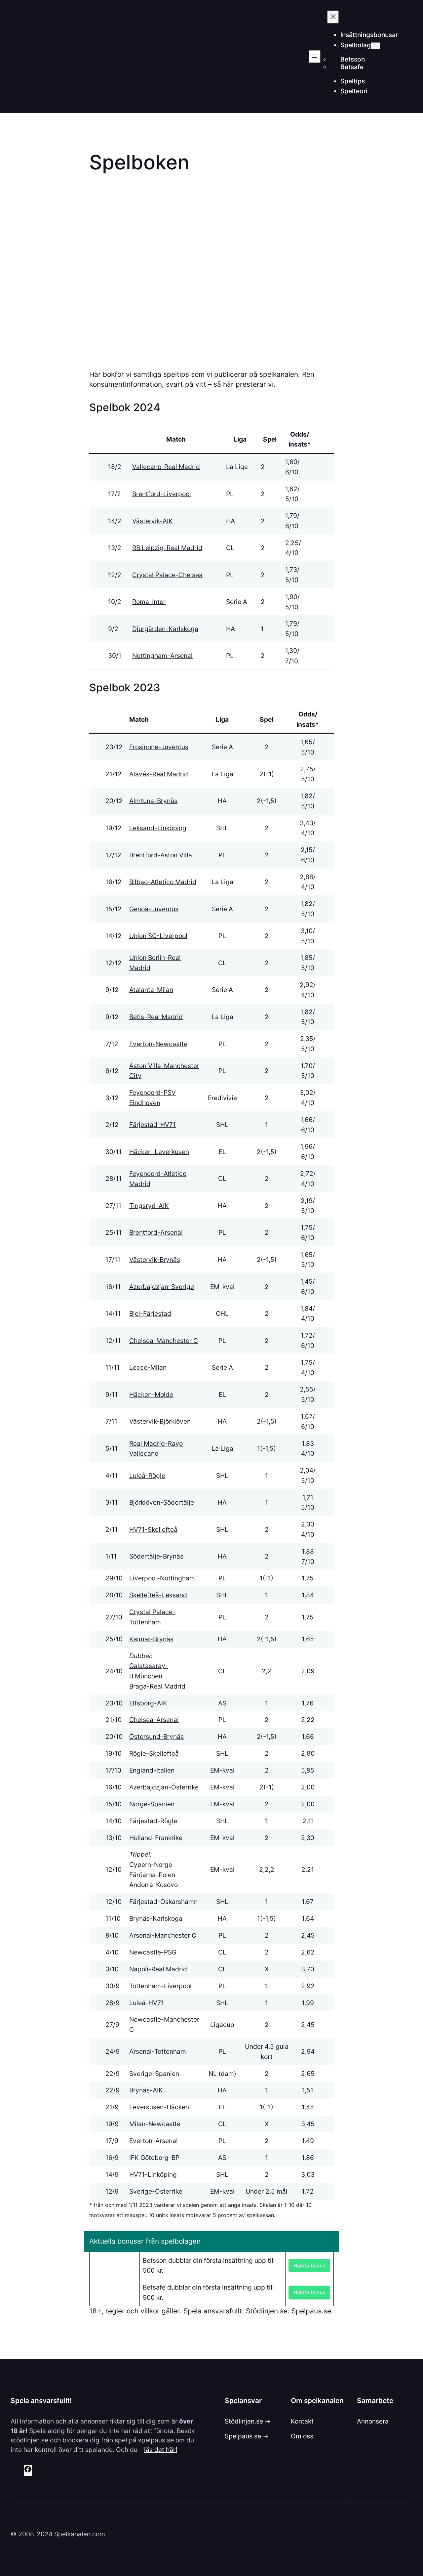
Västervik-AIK (153, 521)
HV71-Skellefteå (153, 1529)
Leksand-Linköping (158, 828)
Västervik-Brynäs (155, 1260)
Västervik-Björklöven (160, 1421)
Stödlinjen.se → (248, 2421)
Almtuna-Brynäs (153, 801)
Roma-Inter (149, 602)
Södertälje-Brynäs (156, 1556)
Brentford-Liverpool (162, 494)
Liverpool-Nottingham (162, 1578)
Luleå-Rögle (147, 1476)
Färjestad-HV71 (153, 1125)
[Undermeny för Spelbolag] (375, 46)
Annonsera (373, 2421)
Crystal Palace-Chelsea (167, 575)
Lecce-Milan (148, 1367)
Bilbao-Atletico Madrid (163, 882)
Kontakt (302, 2421)
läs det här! (161, 2450)
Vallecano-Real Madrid (166, 467)
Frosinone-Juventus (159, 747)
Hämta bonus (309, 2266)
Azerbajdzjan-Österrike (164, 1787)
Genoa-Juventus (154, 909)
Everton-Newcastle (158, 1044)
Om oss (302, 2436)
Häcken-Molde (151, 1395)
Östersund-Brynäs (156, 1737)
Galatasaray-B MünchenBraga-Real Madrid (157, 1676)
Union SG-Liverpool (158, 936)
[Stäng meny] (333, 17)
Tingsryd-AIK (149, 1206)
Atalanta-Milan (151, 990)
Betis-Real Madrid (156, 1017)
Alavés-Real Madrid (159, 774)
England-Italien (152, 1770)
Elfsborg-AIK (148, 1703)
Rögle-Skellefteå (154, 1753)
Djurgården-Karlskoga (165, 629)
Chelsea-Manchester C (164, 1341)
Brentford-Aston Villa (161, 855)
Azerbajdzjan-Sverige (162, 1287)
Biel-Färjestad (150, 1313)
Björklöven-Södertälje (162, 1502)
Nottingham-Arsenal (162, 656)
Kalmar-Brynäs (151, 1639)
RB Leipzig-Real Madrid (167, 548)
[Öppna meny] (315, 57)
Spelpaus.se (243, 2436)
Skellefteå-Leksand (158, 1595)
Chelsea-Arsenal (154, 1720)
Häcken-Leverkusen (159, 1152)
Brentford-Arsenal (156, 1232)
